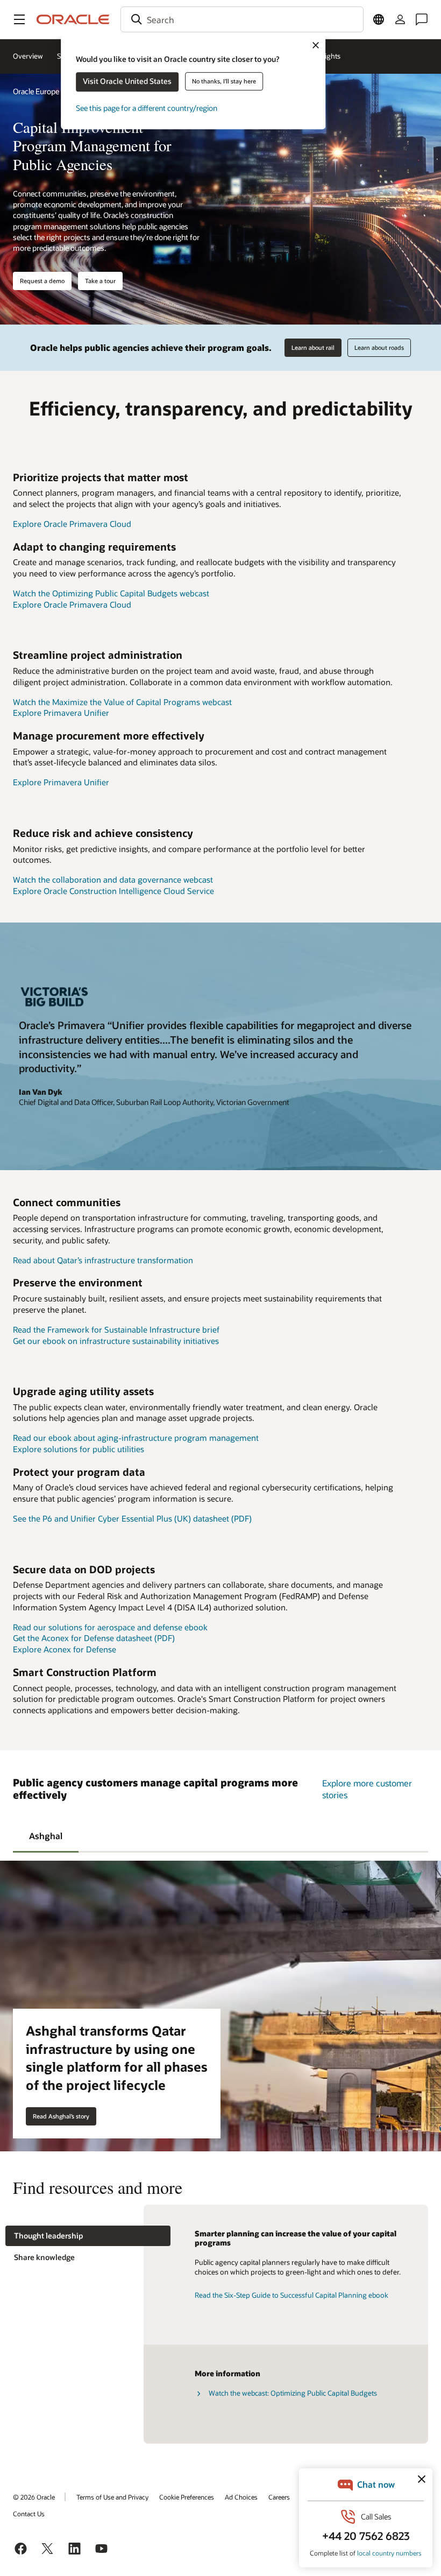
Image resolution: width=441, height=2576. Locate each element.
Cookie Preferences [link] (187, 2497)
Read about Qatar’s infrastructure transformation (103, 1260)
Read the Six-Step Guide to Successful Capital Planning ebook (291, 2295)
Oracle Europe (36, 91)
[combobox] (242, 19)
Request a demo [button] (42, 281)
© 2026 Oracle (34, 2497)
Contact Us (29, 2514)
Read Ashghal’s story (61, 2116)
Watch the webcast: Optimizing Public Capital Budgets (293, 2393)
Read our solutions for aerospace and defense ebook (110, 1627)
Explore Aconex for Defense (65, 1649)
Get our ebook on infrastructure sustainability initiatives (116, 1341)
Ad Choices (241, 2497)
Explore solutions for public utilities (79, 1449)
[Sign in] (400, 19)
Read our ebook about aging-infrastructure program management (136, 1438)
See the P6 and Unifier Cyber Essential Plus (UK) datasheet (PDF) (132, 1518)
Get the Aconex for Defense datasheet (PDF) (94, 1638)
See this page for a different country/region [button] (147, 108)
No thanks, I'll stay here (224, 81)
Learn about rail (313, 347)
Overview (28, 56)
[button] (19, 19)
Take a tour (100, 281)
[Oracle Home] (73, 19)
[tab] (46, 1835)
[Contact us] (422, 19)
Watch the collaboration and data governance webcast (113, 879)
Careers (279, 2497)
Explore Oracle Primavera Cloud (72, 524)
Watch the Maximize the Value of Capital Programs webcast (122, 702)
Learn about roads (379, 347)
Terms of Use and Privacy (112, 2497)
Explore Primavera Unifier (61, 713)
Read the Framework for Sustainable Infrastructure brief (116, 1329)
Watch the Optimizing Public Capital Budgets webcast (111, 593)
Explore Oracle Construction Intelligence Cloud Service (113, 891)
